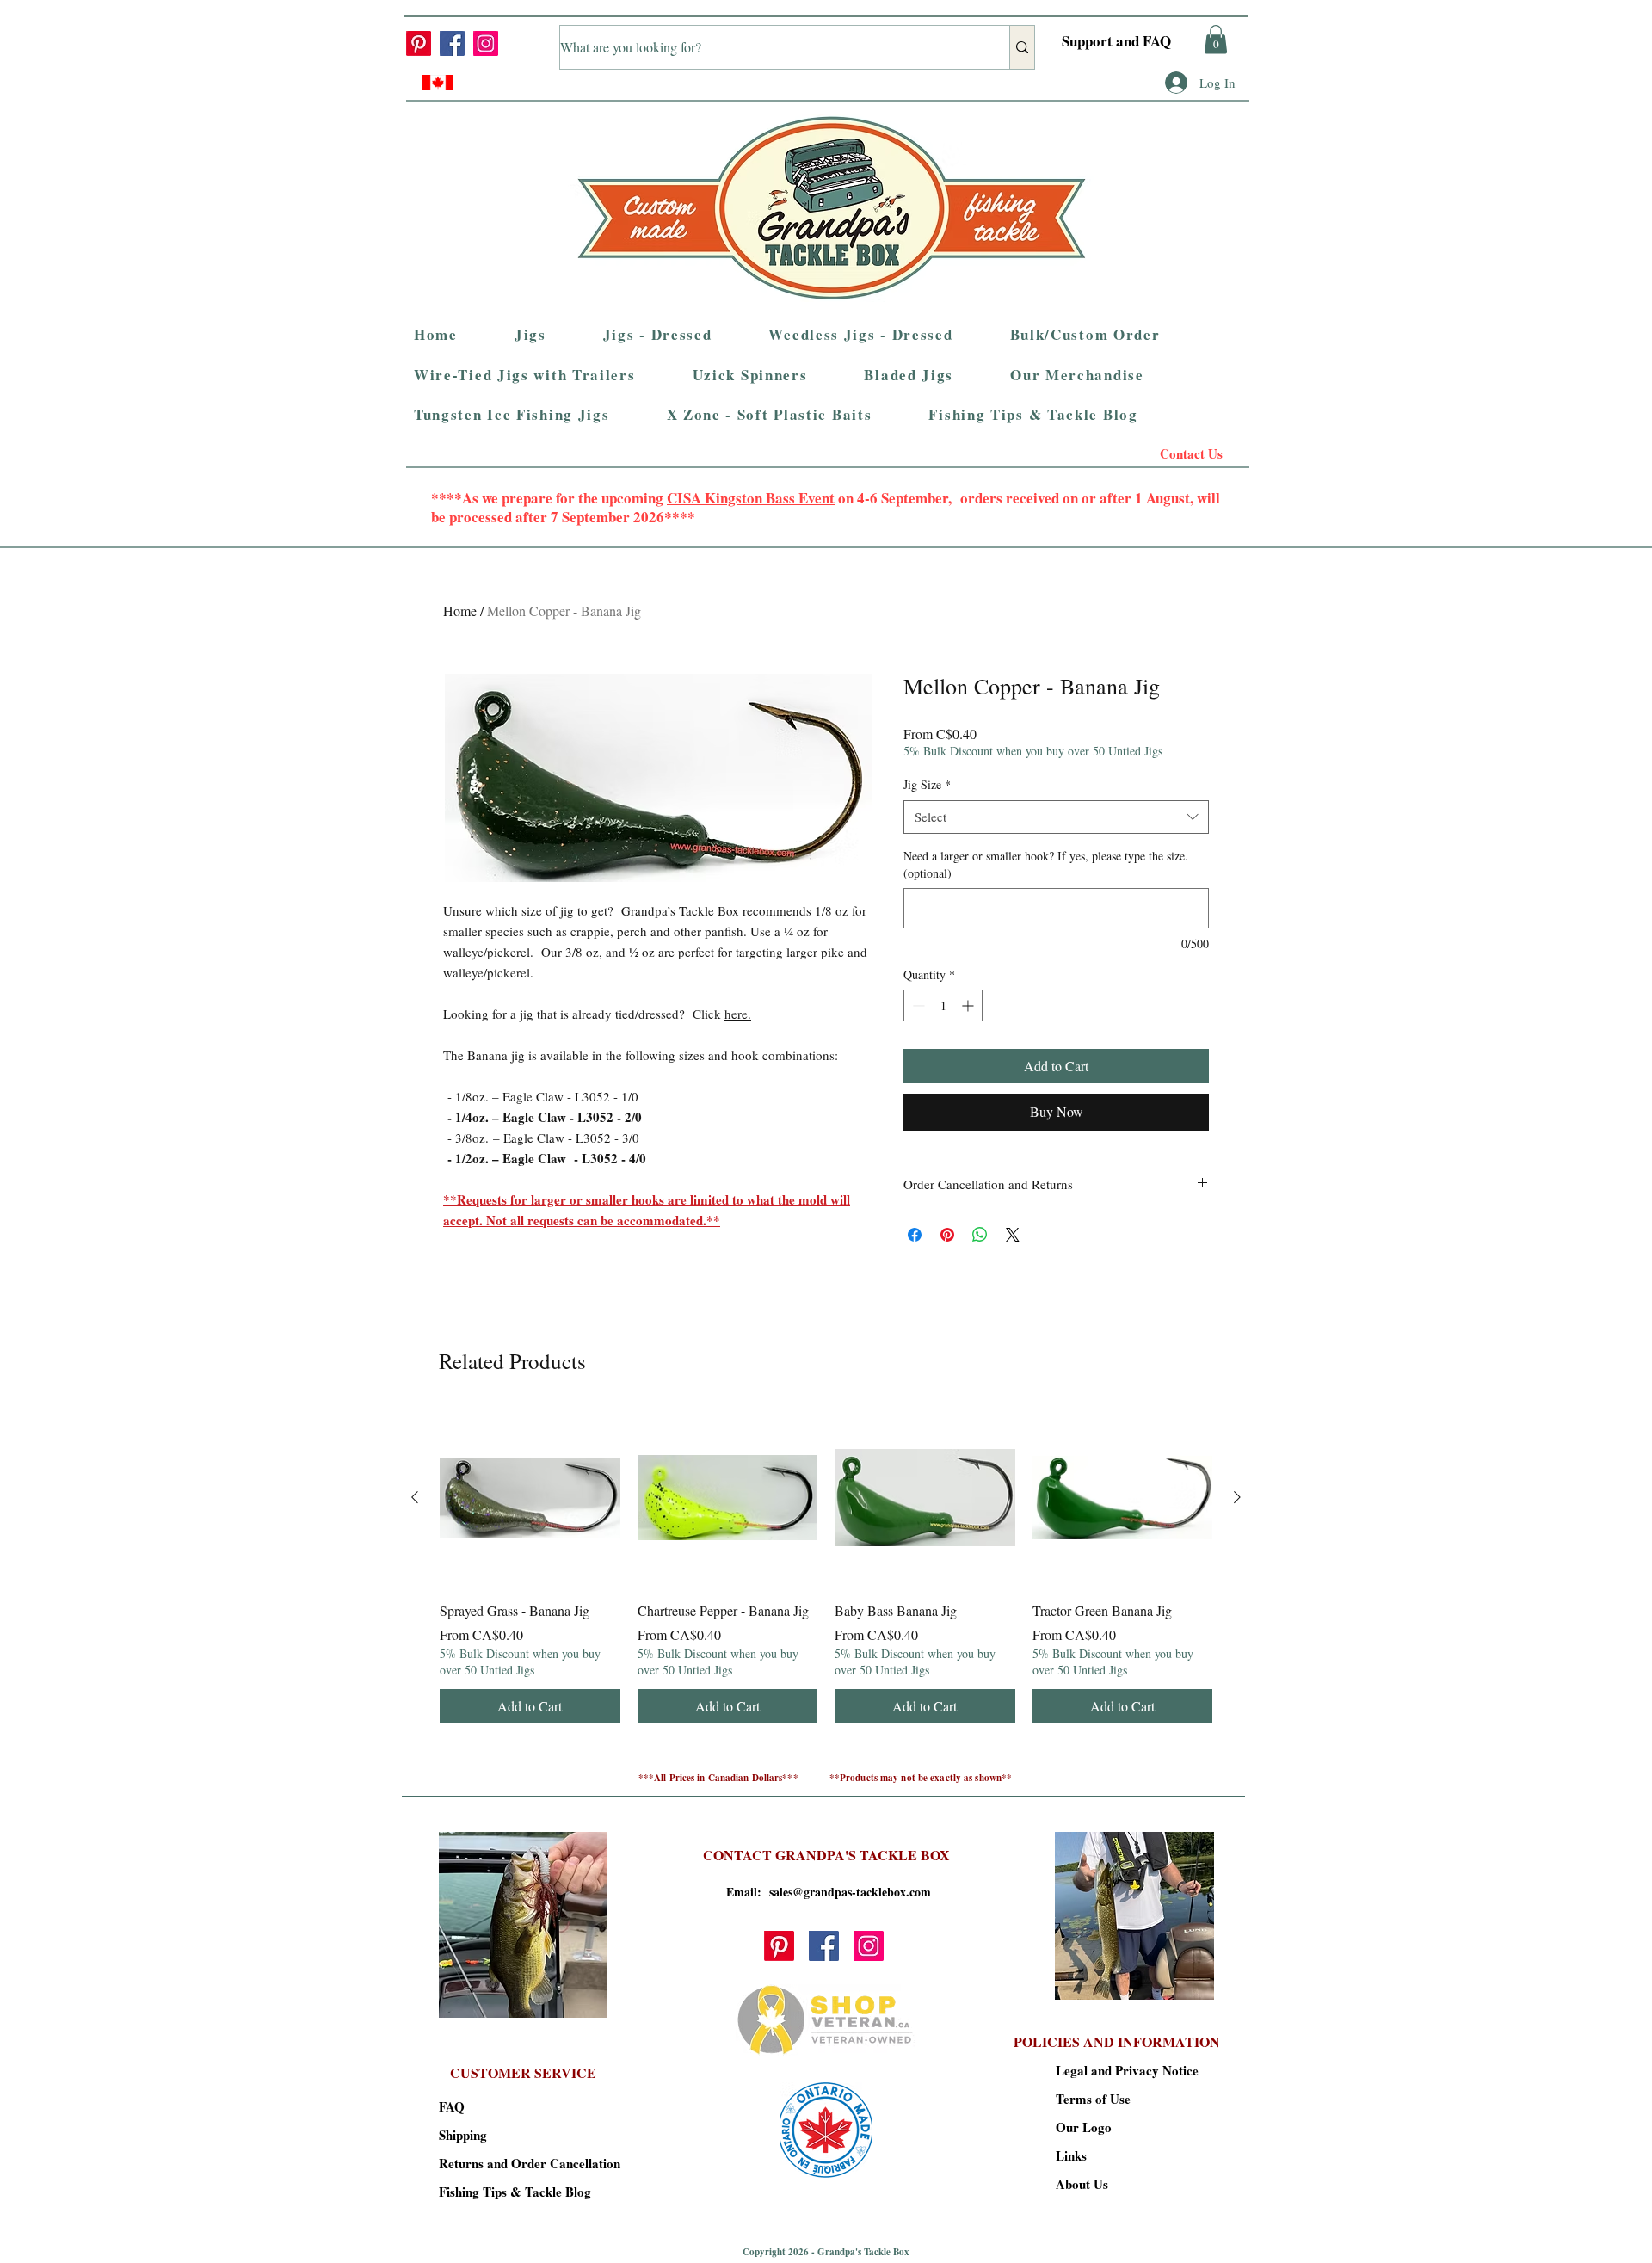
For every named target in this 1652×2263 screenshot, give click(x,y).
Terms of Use (1093, 2099)
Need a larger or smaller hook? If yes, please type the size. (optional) (1046, 864)
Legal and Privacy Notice (1116, 2070)
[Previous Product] (415, 1497)
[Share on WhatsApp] (980, 1235)
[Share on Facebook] (915, 1235)
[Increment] (969, 1005)
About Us (1082, 2184)
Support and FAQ (1116, 41)
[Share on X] (1013, 1235)
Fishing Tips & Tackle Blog (499, 2192)
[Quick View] (530, 1498)
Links (1071, 2155)
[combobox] (1056, 817)
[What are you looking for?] (1022, 47)
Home (460, 610)
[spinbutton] (943, 1005)
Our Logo (1084, 2127)
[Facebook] (452, 43)
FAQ (452, 2106)
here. (738, 1014)
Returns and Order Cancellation (499, 2163)
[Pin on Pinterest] (947, 1235)
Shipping (463, 2135)
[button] (1216, 39)
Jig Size (927, 784)
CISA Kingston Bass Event (751, 498)
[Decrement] (917, 1005)
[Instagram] (486, 43)
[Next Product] (1237, 1497)
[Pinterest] (419, 43)
